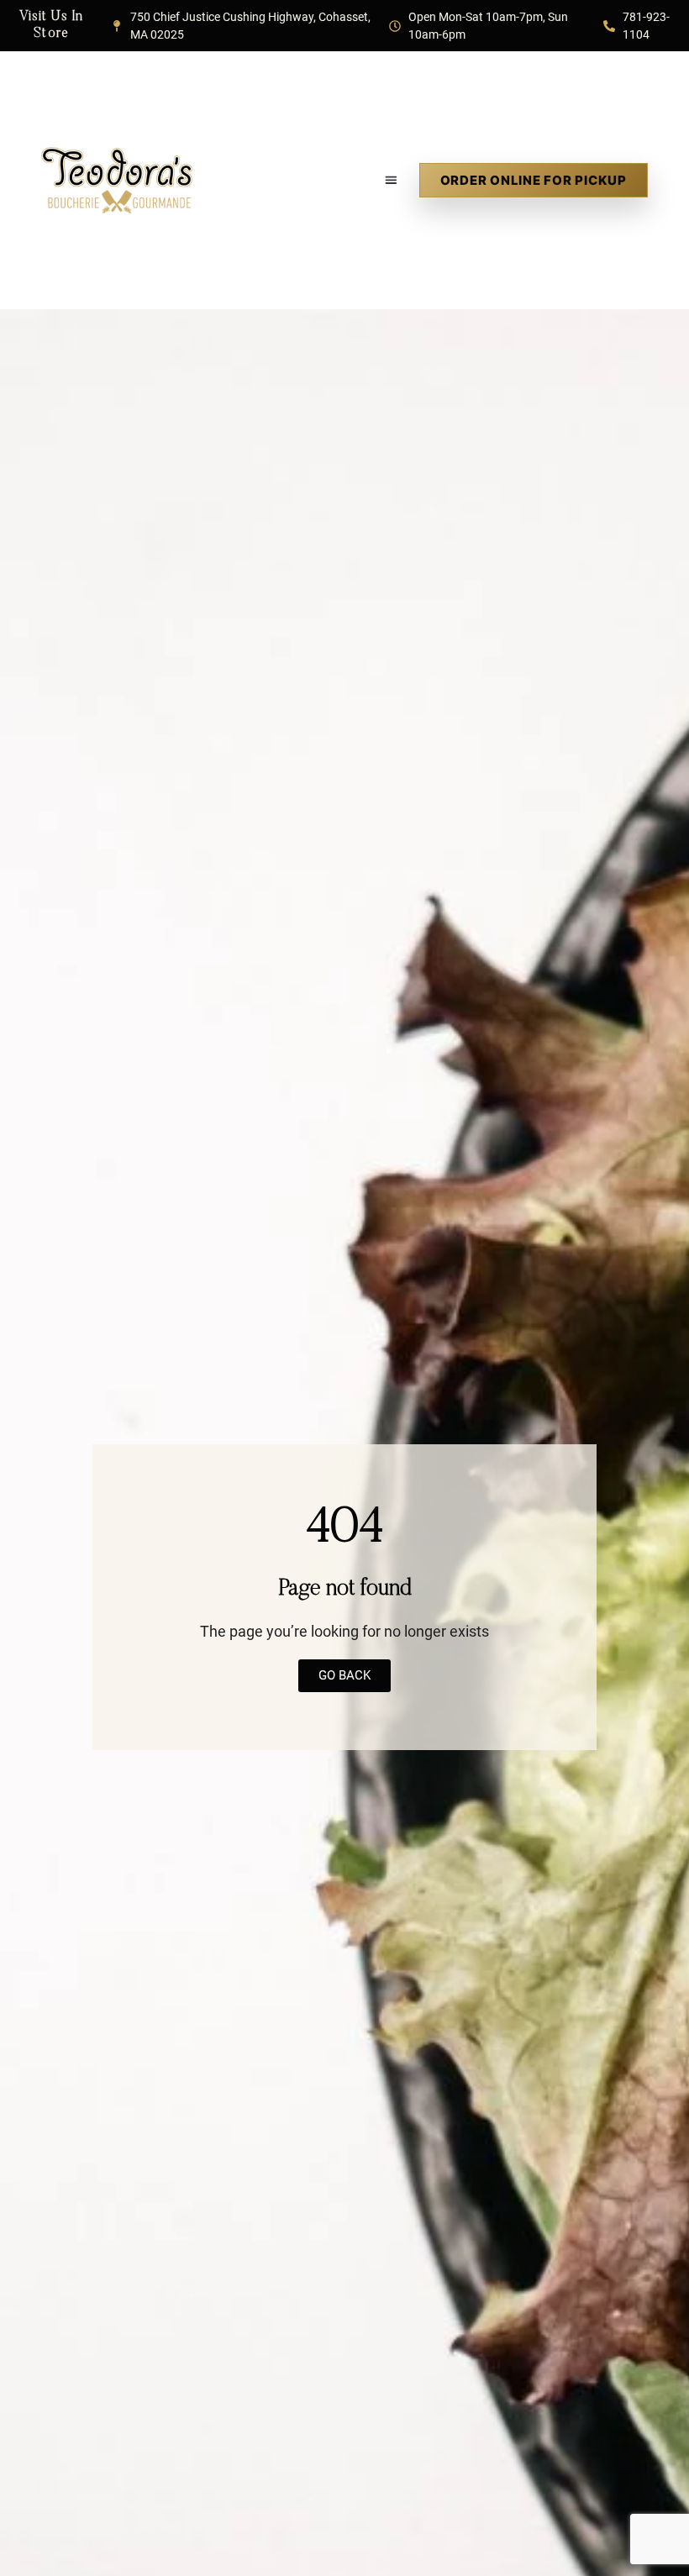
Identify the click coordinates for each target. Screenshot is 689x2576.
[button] (392, 180)
